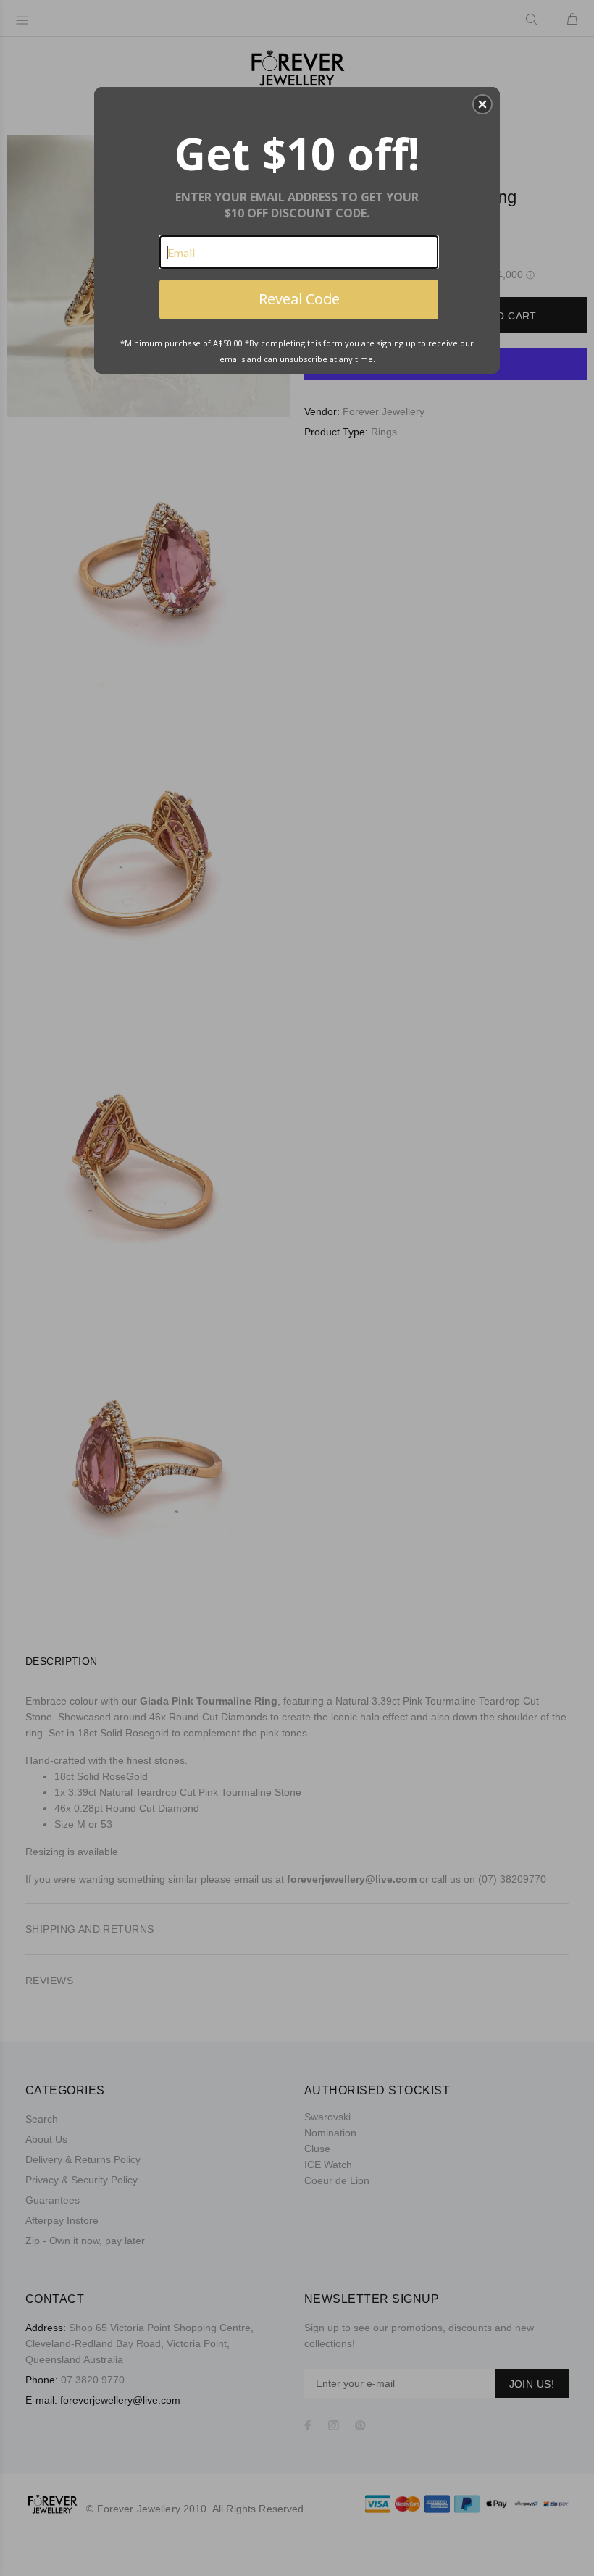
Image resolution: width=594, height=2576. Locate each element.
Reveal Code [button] (299, 299)
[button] (482, 104)
